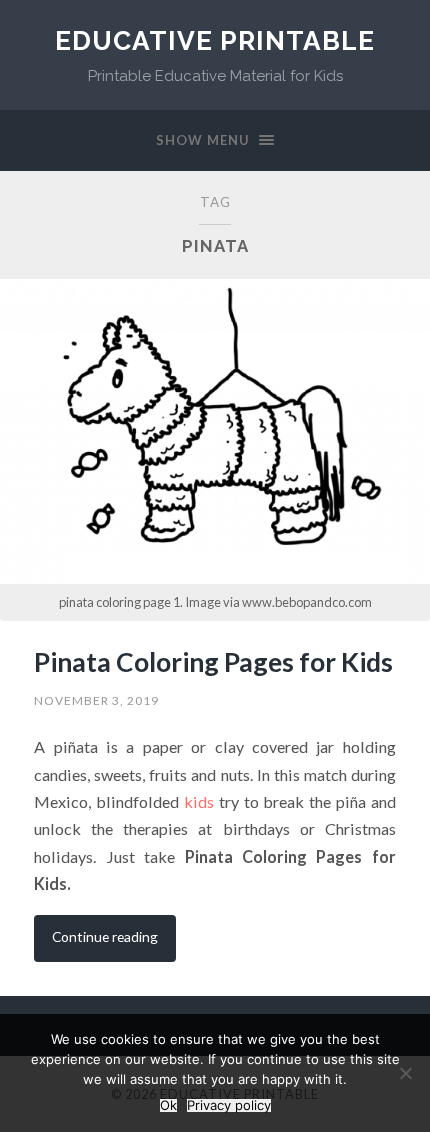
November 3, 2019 (96, 700)
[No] (405, 1073)
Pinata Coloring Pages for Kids (213, 662)
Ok (168, 1105)
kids (199, 801)
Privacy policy (229, 1105)
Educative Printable (215, 40)
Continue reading (105, 936)
